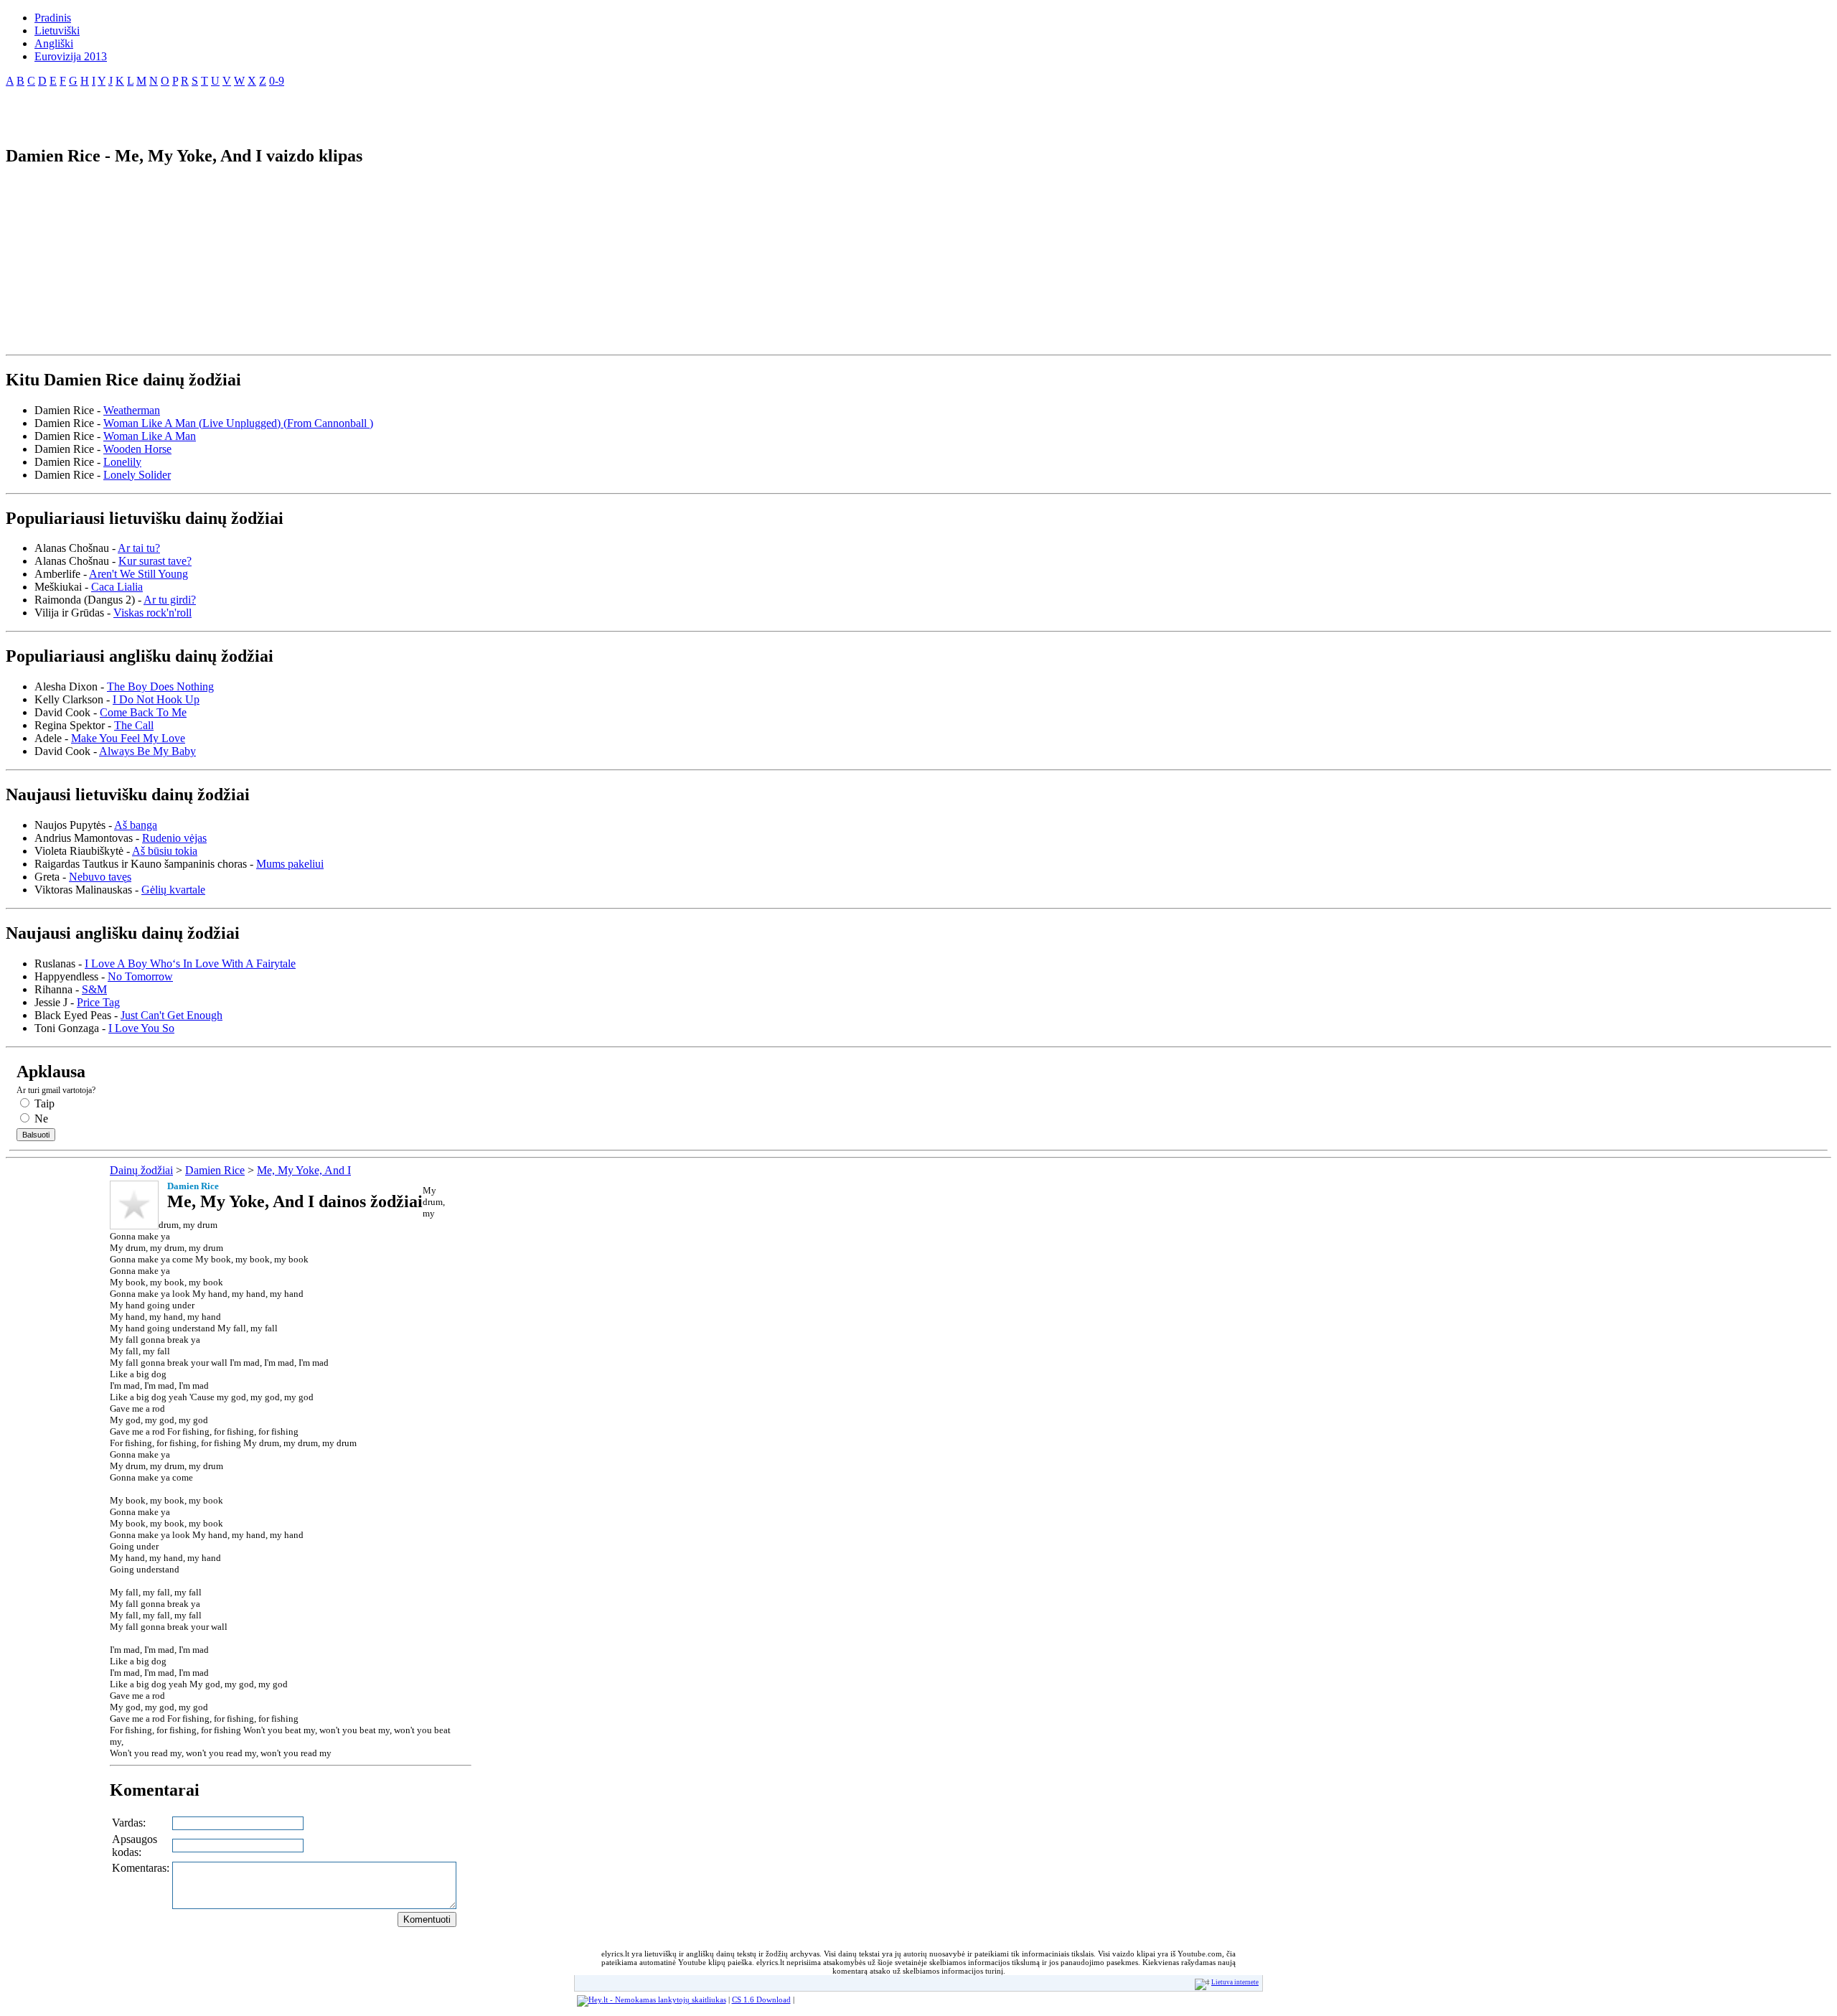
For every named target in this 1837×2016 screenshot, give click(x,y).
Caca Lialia (117, 587)
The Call (134, 725)
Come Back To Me (143, 712)
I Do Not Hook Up (156, 699)
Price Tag (98, 1002)
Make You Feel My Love (128, 738)
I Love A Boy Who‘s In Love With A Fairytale (190, 964)
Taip (43, 1103)
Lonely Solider (137, 475)
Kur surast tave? (155, 561)
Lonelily (122, 462)
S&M (94, 989)
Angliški (54, 43)
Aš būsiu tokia (165, 851)
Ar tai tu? (139, 548)
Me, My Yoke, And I (304, 1170)
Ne (40, 1119)
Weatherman (132, 410)
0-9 (277, 81)
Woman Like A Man (150, 436)
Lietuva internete (1235, 1982)
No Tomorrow (140, 976)
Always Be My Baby (147, 751)
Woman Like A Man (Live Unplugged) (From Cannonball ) (238, 423)
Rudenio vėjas (174, 838)
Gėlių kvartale (173, 890)
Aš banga (136, 825)
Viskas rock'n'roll (152, 613)
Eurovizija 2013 (71, 56)
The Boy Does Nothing (160, 686)
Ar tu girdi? (170, 600)
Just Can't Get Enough (172, 1015)
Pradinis (53, 18)
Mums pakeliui (290, 864)
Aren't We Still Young (138, 574)
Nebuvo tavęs (100, 877)
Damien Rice (215, 1170)
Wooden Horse (137, 449)
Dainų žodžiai (141, 1170)
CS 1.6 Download (761, 1999)
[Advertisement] (174, 111)
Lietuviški (57, 31)
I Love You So (141, 1028)
